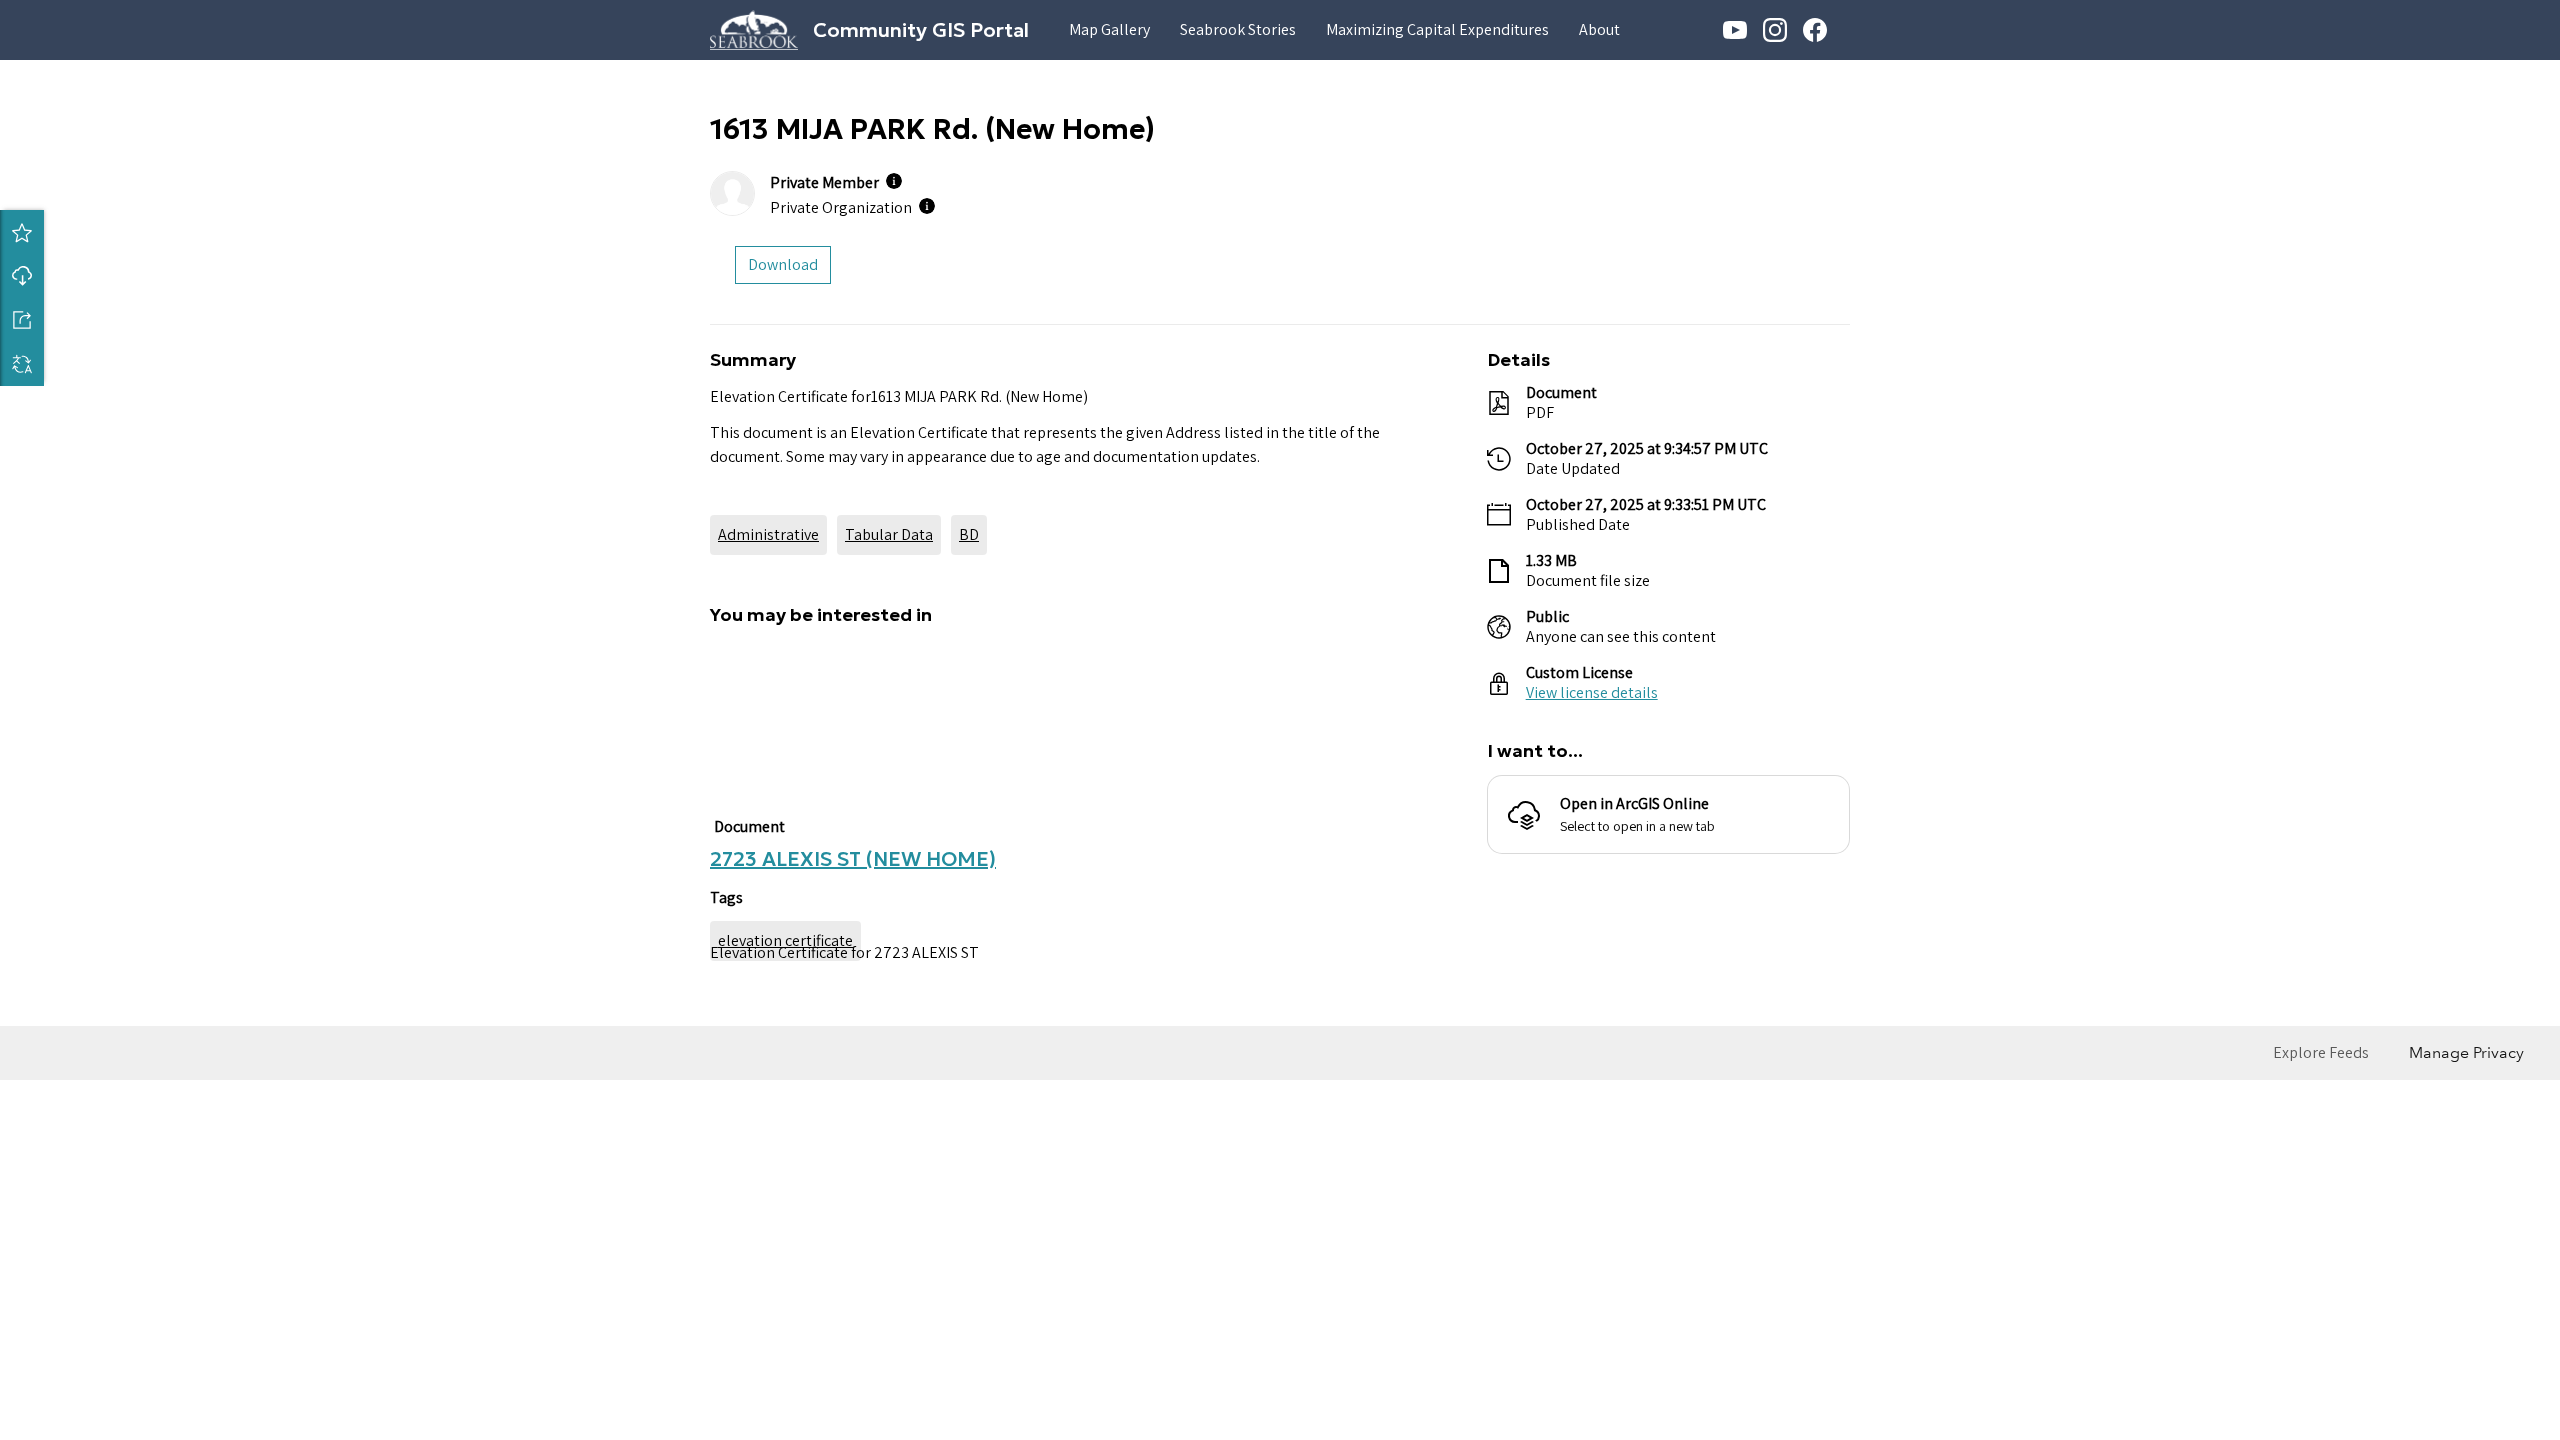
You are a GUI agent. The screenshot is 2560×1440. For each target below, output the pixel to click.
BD (969, 534)
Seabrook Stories (1238, 29)
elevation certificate (785, 1194)
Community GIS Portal (921, 30)
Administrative (768, 534)
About (1599, 29)
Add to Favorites (22, 232)
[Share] (22, 320)
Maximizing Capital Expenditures (1437, 29)
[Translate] (22, 364)
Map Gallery (1109, 29)
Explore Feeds (2321, 1306)
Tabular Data (889, 534)
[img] (894, 181)
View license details (1592, 692)
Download (22, 276)
